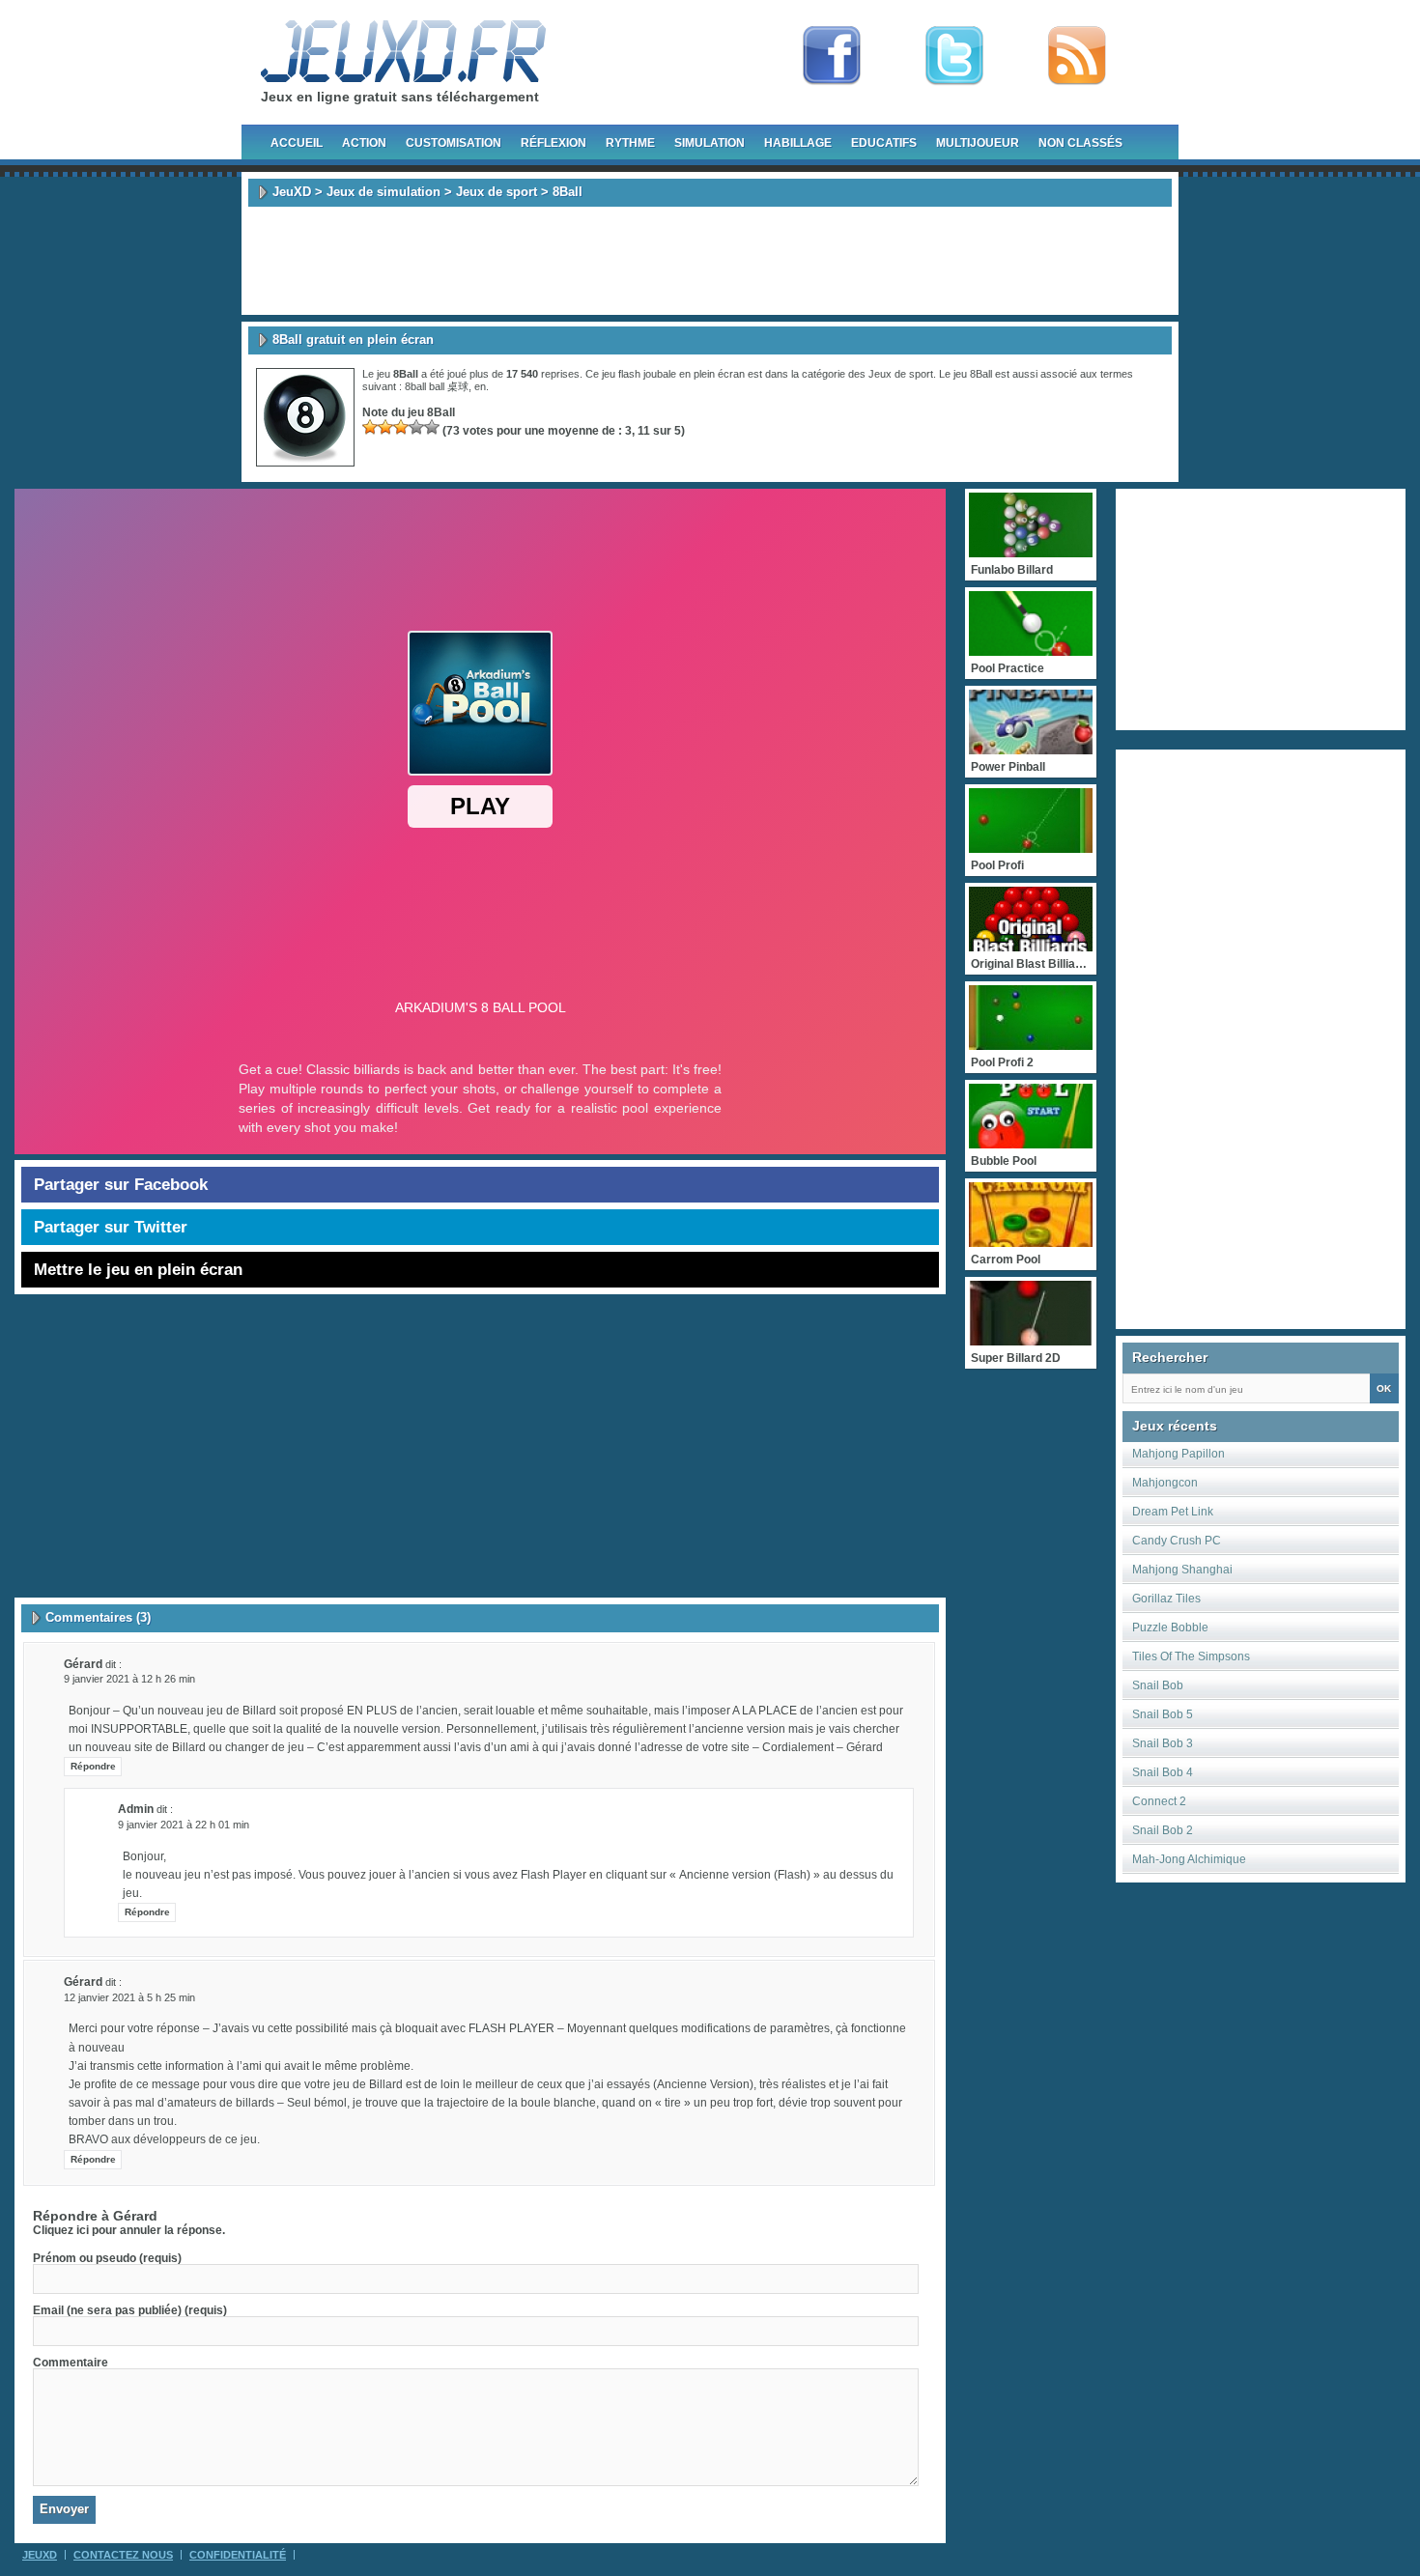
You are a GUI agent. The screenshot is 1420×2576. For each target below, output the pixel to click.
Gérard (135, 2216)
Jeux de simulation (383, 192)
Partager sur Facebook (121, 1185)
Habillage (798, 143)
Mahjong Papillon (1179, 1454)
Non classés (1080, 143)
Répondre (93, 1766)
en (480, 386)
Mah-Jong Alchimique (1189, 1859)
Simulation (710, 143)
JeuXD (292, 192)
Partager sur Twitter (111, 1227)
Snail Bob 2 (1163, 1830)
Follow (954, 56)
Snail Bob (1158, 1685)
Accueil (297, 143)
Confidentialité (238, 2555)
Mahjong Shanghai (1182, 1570)
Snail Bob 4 (1163, 1772)
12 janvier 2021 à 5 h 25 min (129, 1997)
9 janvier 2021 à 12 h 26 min (129, 1679)
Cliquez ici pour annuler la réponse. (129, 2230)
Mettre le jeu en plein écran (138, 1270)
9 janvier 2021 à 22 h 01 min (184, 1825)
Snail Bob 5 (1163, 1714)
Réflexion (554, 143)
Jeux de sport (497, 192)
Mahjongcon (1165, 1483)
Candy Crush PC (1177, 1541)
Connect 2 (1159, 1801)
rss (1077, 56)
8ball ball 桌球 (437, 386)
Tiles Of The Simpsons (1191, 1656)
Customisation (454, 143)
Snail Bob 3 (1163, 1743)
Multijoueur (978, 143)
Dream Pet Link (1173, 1512)
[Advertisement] (710, 261)
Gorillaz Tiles (1166, 1599)
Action (364, 143)
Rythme (630, 143)
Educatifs (884, 143)
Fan (832, 56)
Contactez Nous (123, 2555)
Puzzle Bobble (1170, 1628)
